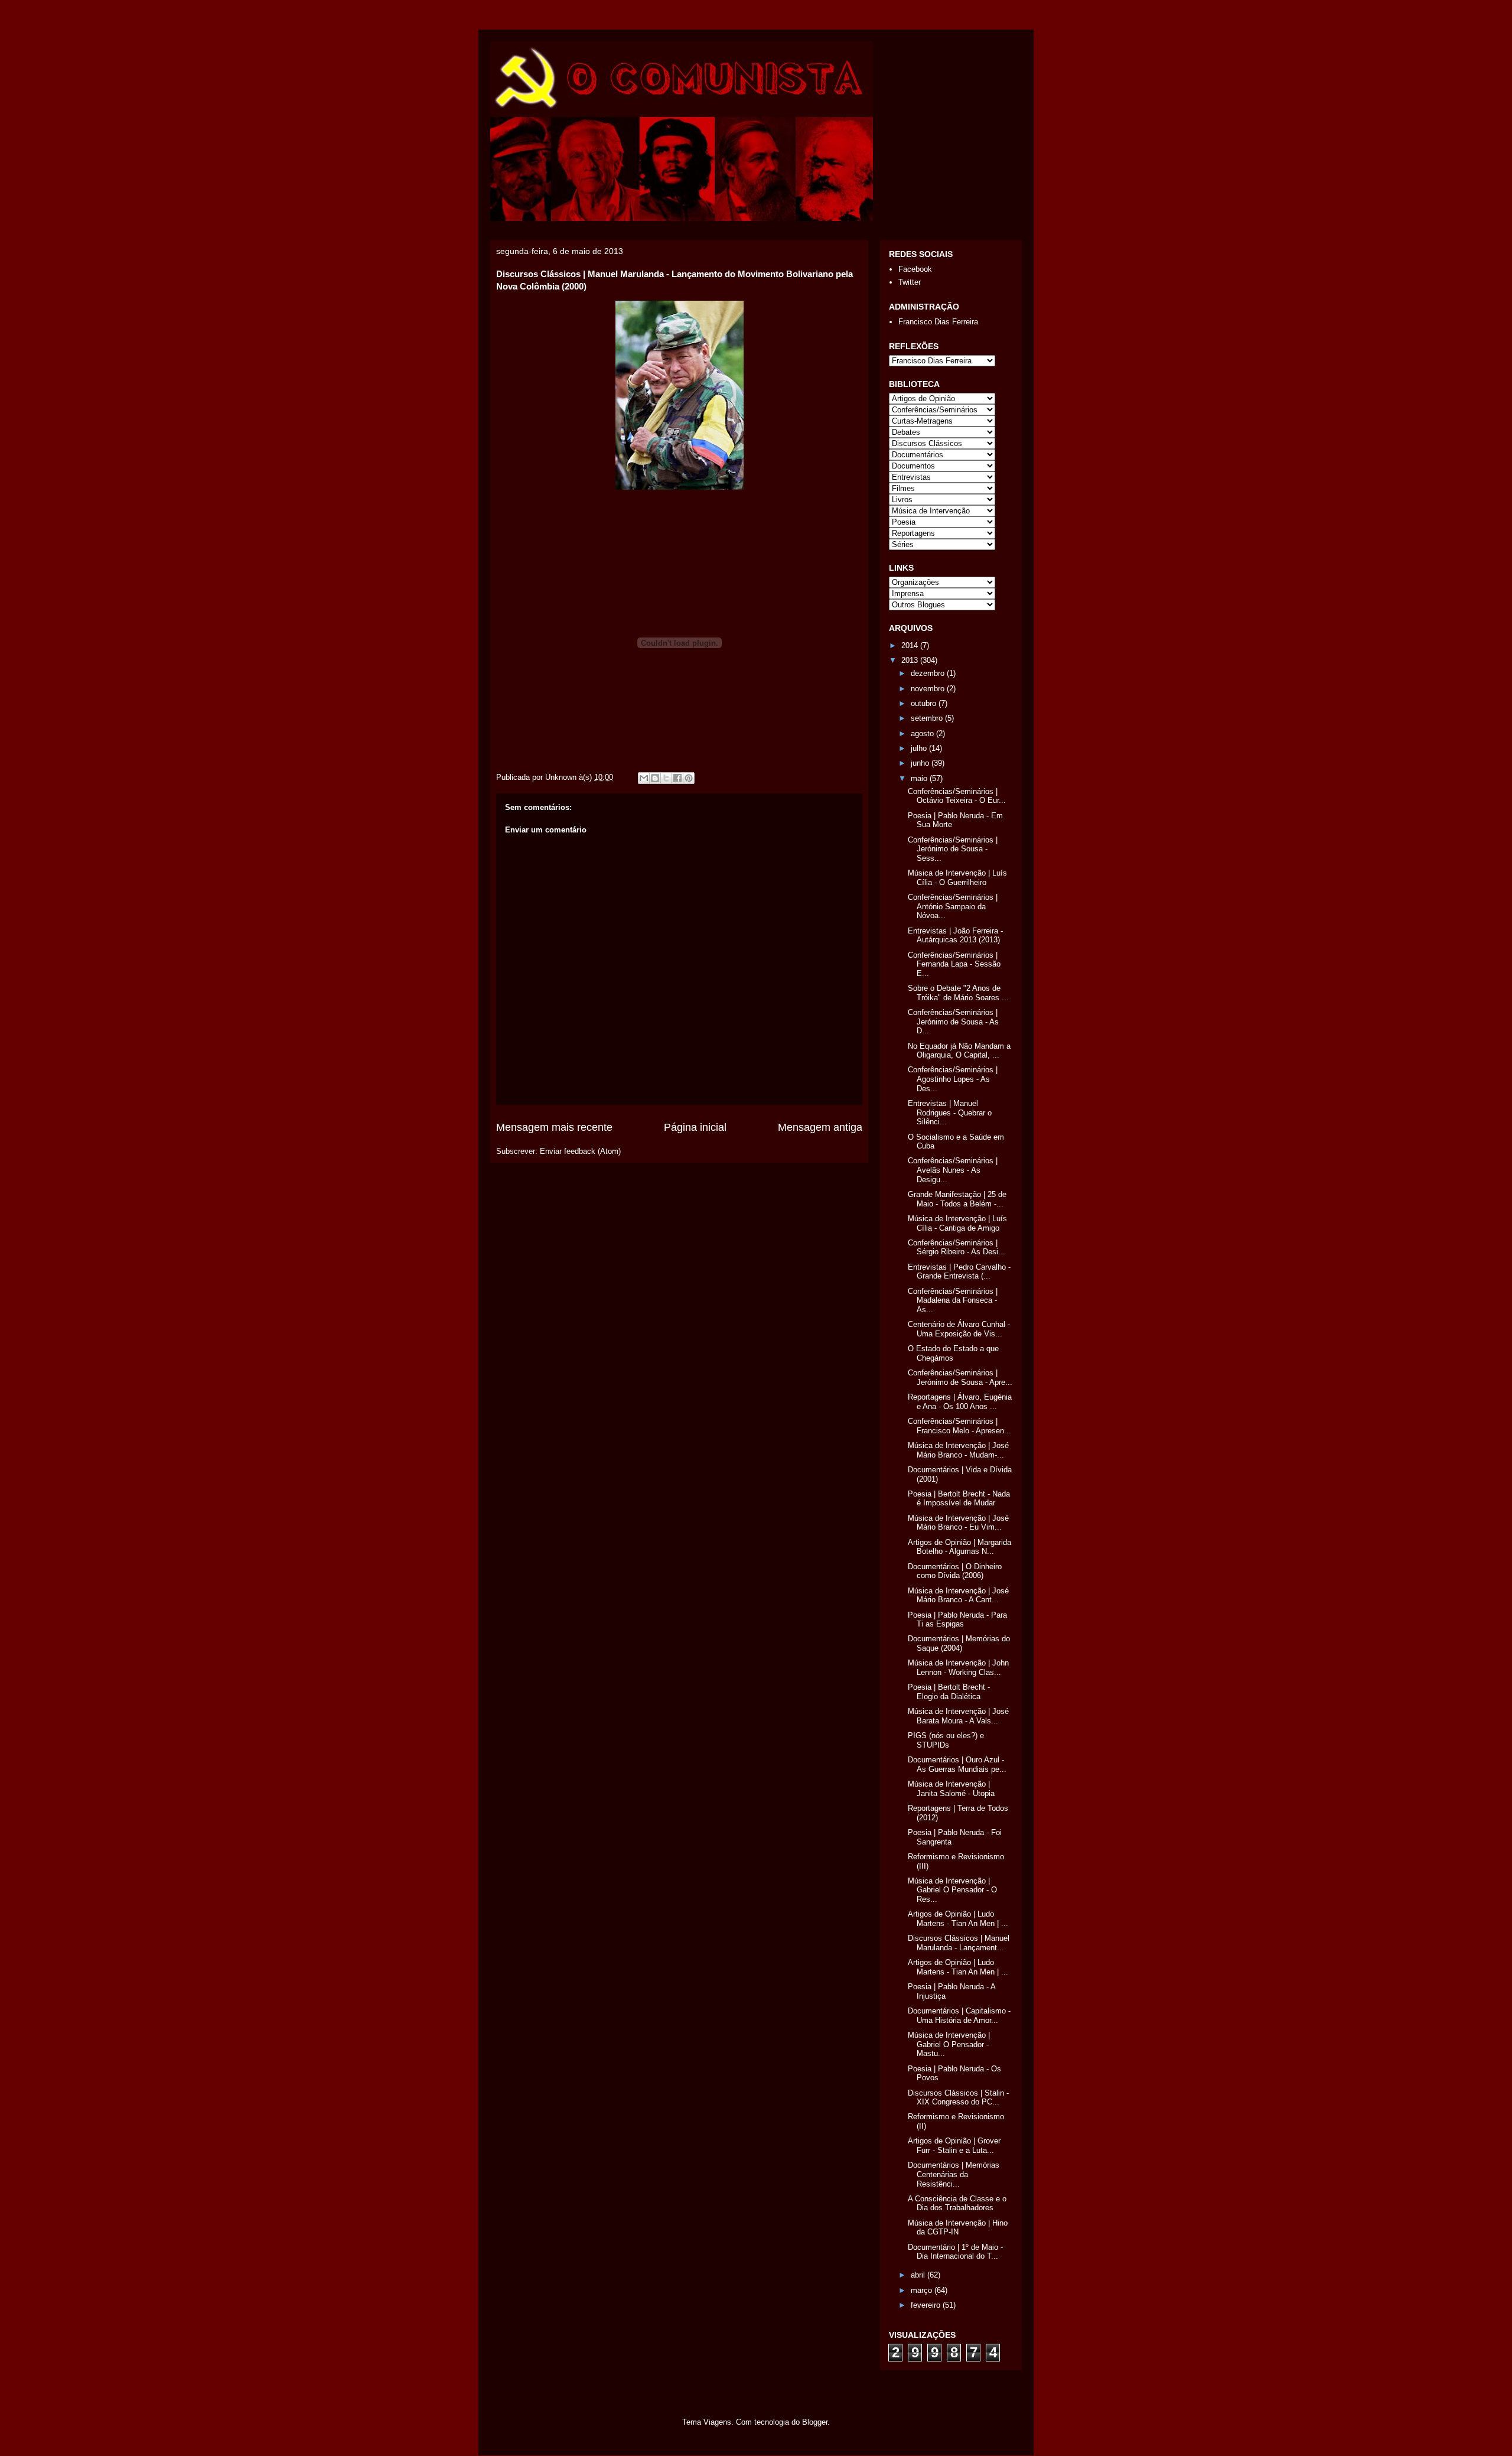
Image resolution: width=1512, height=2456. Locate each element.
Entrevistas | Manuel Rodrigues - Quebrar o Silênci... (950, 1112)
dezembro (929, 673)
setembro (928, 718)
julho (920, 748)
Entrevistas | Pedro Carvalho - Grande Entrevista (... (959, 1272)
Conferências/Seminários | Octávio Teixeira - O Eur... (957, 796)
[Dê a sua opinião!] (655, 778)
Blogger (815, 2422)
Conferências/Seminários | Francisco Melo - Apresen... (959, 1426)
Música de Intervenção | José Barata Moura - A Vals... (958, 1716)
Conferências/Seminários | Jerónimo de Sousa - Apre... (960, 1377)
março (923, 2290)
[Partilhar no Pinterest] (689, 778)
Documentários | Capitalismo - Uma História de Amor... (959, 2016)
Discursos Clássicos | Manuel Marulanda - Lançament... (959, 1943)
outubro (925, 703)
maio (920, 778)
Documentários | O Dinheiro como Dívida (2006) (955, 1571)
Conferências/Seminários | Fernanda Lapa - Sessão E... (954, 964)
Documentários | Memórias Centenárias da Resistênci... (954, 2174)
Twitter (910, 282)
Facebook (915, 269)
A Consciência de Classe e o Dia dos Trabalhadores (957, 2203)
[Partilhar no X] (666, 778)
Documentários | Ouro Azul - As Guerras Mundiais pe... (957, 1764)
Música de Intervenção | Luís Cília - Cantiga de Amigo (957, 1223)
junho (921, 763)
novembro (929, 689)
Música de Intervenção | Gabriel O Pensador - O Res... (952, 1890)
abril (919, 2275)
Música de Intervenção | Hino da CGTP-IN (958, 2228)
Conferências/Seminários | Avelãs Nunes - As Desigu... (953, 1170)
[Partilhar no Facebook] (677, 778)
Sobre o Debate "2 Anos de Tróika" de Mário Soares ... (958, 993)
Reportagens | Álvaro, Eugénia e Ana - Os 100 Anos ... (960, 1402)
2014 (911, 645)
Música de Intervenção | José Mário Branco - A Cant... (958, 1595)
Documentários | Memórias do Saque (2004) (959, 1643)
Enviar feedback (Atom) (580, 1151)
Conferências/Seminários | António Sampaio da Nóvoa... (953, 906)
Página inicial (695, 1127)
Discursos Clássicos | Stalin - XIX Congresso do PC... (958, 2098)
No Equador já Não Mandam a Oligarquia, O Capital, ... (959, 1051)
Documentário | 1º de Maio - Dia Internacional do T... (955, 2252)
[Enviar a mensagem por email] (644, 778)
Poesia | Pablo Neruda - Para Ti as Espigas (957, 1620)
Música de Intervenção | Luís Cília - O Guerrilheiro (957, 878)
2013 (911, 660)
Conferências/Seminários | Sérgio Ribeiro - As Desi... (957, 1247)
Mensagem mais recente (554, 1127)
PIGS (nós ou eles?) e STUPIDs (946, 1740)
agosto (923, 733)
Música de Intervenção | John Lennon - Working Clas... (958, 1668)
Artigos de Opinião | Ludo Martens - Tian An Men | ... (958, 1919)
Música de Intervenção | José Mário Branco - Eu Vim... (958, 1523)
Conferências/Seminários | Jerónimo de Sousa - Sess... (953, 849)
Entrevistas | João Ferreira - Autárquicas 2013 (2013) (955, 936)
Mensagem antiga (820, 1127)
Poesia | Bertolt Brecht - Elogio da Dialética (949, 1692)
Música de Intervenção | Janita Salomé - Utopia (951, 1789)
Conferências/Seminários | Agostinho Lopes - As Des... (953, 1079)
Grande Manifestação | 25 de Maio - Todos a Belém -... (957, 1199)
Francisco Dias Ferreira (938, 322)
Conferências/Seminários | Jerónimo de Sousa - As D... (953, 1022)
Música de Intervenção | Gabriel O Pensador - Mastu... (949, 2044)
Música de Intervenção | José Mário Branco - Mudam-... (958, 1450)
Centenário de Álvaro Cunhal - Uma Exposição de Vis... (959, 1329)
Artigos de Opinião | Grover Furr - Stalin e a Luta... (954, 2146)
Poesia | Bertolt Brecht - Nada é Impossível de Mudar (959, 1499)
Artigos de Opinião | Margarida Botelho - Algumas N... (959, 1547)
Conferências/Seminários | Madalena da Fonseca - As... (953, 1300)
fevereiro (927, 2305)
